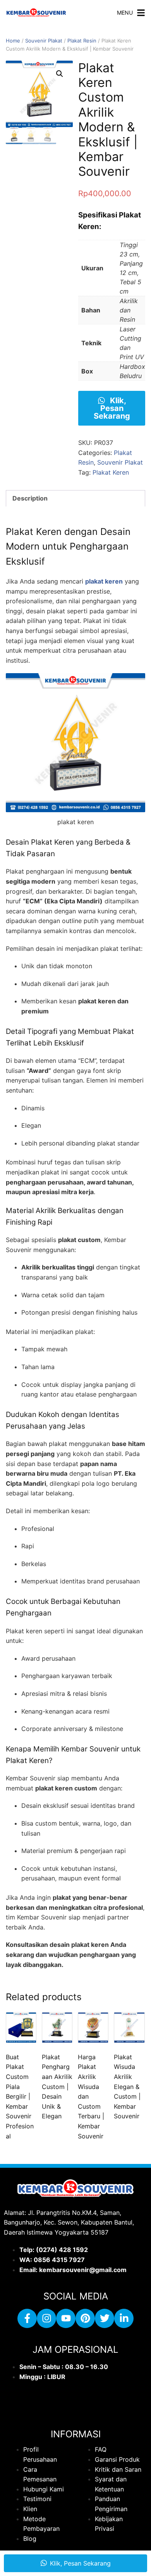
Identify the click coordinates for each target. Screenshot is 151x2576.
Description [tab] (30, 498)
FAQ (101, 2450)
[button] (60, 74)
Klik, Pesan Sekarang (112, 408)
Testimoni (37, 2499)
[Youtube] (66, 2318)
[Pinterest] (85, 2318)
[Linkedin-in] (124, 2318)
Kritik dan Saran (118, 2469)
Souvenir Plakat (44, 41)
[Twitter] (105, 2318)
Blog (30, 2539)
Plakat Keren (111, 472)
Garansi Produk (117, 2459)
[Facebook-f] (27, 2318)
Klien (30, 2509)
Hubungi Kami (44, 2489)
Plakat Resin (82, 41)
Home (13, 41)
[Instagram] (46, 2318)
